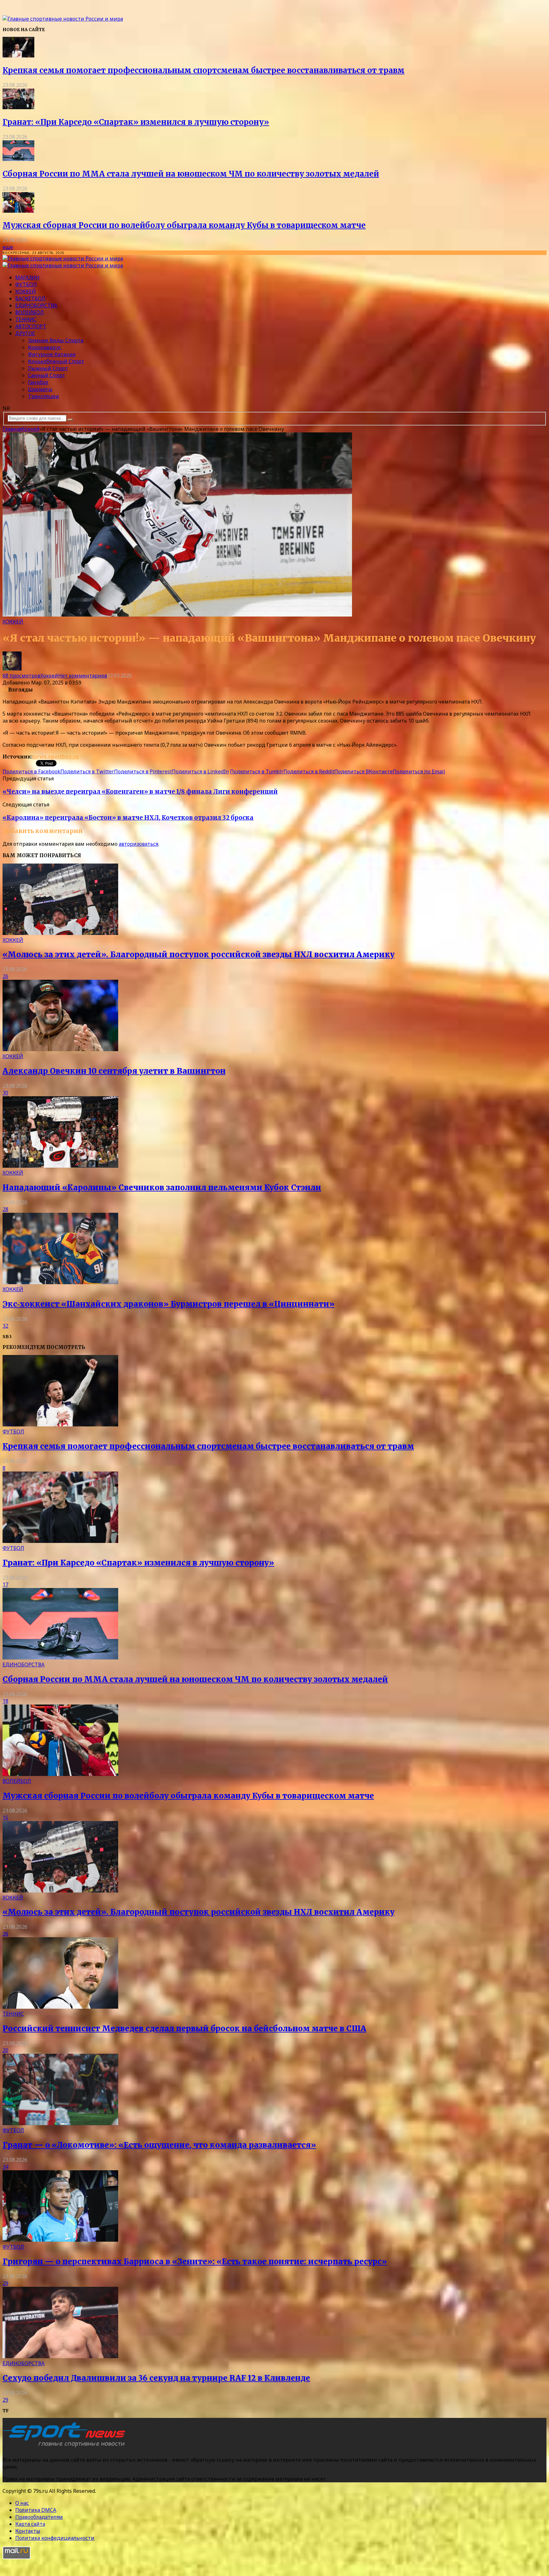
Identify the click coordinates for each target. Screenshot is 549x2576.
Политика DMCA (36, 2510)
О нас (22, 2503)
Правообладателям (39, 2517)
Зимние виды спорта (56, 340)
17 (5, 1585)
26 (5, 976)
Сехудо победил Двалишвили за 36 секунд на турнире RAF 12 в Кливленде (156, 2378)
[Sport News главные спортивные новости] (66, 2447)
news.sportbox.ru (56, 757)
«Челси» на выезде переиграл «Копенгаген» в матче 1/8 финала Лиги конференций (140, 792)
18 (5, 1701)
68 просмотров (21, 676)
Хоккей (26, 291)
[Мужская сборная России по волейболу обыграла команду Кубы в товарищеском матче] (18, 211)
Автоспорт (31, 326)
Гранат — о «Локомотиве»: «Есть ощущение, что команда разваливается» (159, 2145)
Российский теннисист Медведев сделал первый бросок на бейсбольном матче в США (184, 2029)
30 (5, 1093)
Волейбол (30, 312)
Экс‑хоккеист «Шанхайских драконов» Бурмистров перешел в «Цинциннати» (169, 1304)
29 (5, 2283)
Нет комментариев (83, 676)
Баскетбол (30, 298)
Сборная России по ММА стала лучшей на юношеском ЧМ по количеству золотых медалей (191, 174)
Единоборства (36, 305)
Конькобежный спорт (56, 361)
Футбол (26, 284)
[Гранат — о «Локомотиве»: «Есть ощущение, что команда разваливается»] (60, 2123)
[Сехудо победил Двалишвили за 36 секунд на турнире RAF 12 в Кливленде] (60, 2356)
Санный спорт (47, 375)
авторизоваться (139, 844)
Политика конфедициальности (55, 2538)
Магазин (27, 277)
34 (5, 2167)
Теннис (26, 319)
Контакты (28, 2531)
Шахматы (40, 389)
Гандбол (38, 382)
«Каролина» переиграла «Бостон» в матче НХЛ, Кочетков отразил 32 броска (128, 818)
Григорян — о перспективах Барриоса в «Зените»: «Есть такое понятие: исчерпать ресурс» (195, 2262)
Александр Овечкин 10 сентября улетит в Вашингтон (114, 1071)
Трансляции (44, 396)
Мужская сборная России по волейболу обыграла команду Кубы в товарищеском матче (184, 225)
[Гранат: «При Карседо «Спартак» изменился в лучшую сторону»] (18, 107)
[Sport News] (63, 19)
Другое (25, 333)
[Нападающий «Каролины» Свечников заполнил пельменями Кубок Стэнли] (60, 1166)
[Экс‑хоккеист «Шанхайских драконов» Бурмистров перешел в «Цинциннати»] (60, 1282)
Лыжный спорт (48, 368)
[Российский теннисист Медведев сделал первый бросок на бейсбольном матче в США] (60, 2007)
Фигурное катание (52, 354)
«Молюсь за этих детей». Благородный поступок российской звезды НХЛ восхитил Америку (199, 954)
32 (5, 1326)
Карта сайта (30, 2524)
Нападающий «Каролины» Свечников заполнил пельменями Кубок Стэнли (162, 1188)
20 (5, 2050)
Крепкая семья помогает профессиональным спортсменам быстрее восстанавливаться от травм (203, 70)
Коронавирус (45, 347)
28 (5, 1209)
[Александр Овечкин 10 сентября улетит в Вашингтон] (60, 1049)
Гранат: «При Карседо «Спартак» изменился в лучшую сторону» (136, 122)
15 (5, 1818)
